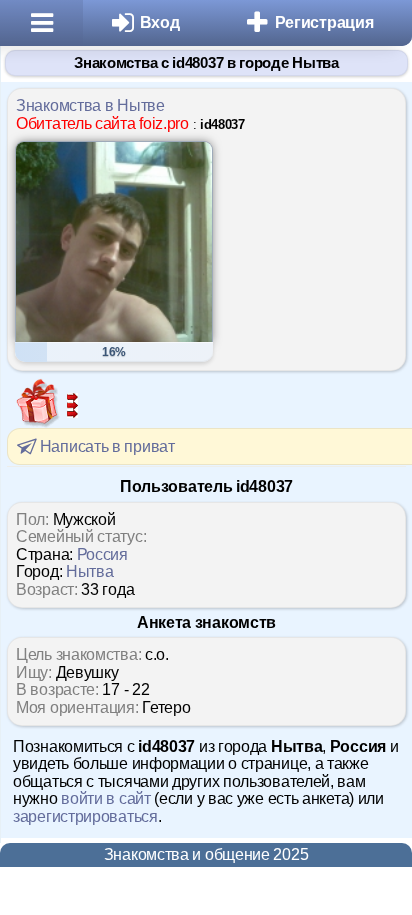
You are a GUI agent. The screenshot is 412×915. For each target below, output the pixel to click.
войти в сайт (105, 798)
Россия (102, 554)
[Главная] (41, 23)
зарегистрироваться (85, 816)
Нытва (90, 571)
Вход (160, 22)
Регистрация (324, 22)
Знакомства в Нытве (90, 105)
